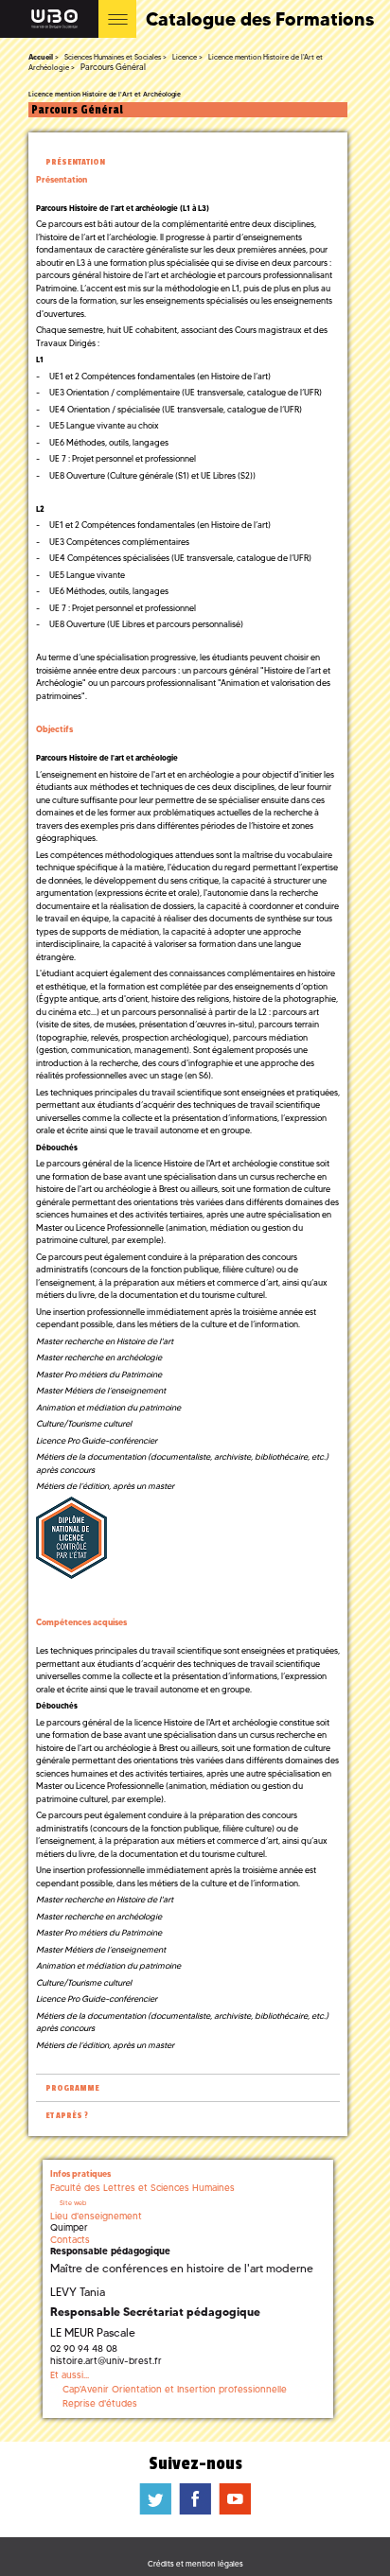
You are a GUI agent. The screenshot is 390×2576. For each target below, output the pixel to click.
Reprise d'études (100, 2403)
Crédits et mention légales (195, 2564)
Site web (73, 2203)
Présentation (75, 162)
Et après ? (67, 2116)
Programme (72, 2088)
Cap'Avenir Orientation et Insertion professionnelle (175, 2389)
